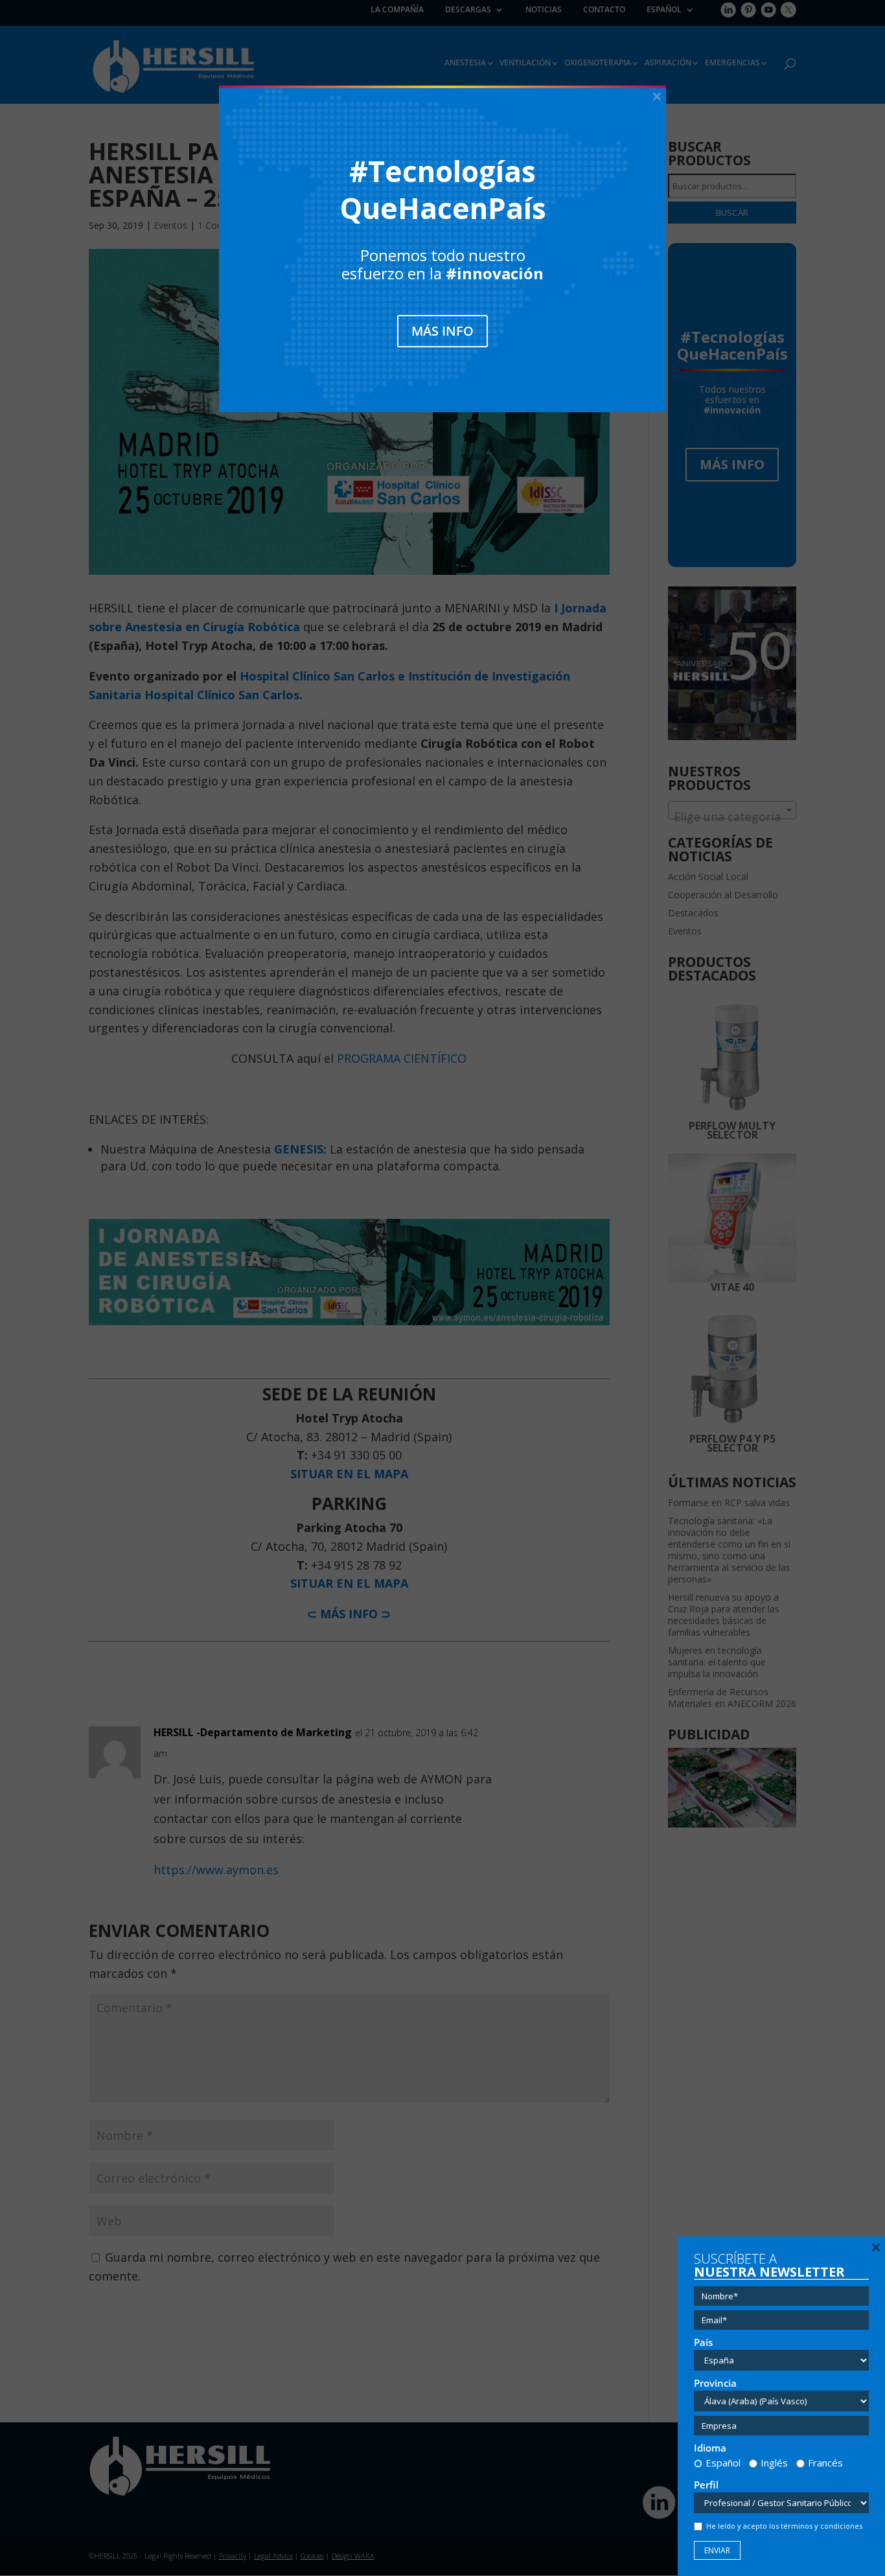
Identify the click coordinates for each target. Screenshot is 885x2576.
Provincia (715, 2383)
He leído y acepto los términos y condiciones (784, 2526)
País (703, 2342)
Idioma (710, 2448)
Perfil (706, 2485)
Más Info (442, 331)
